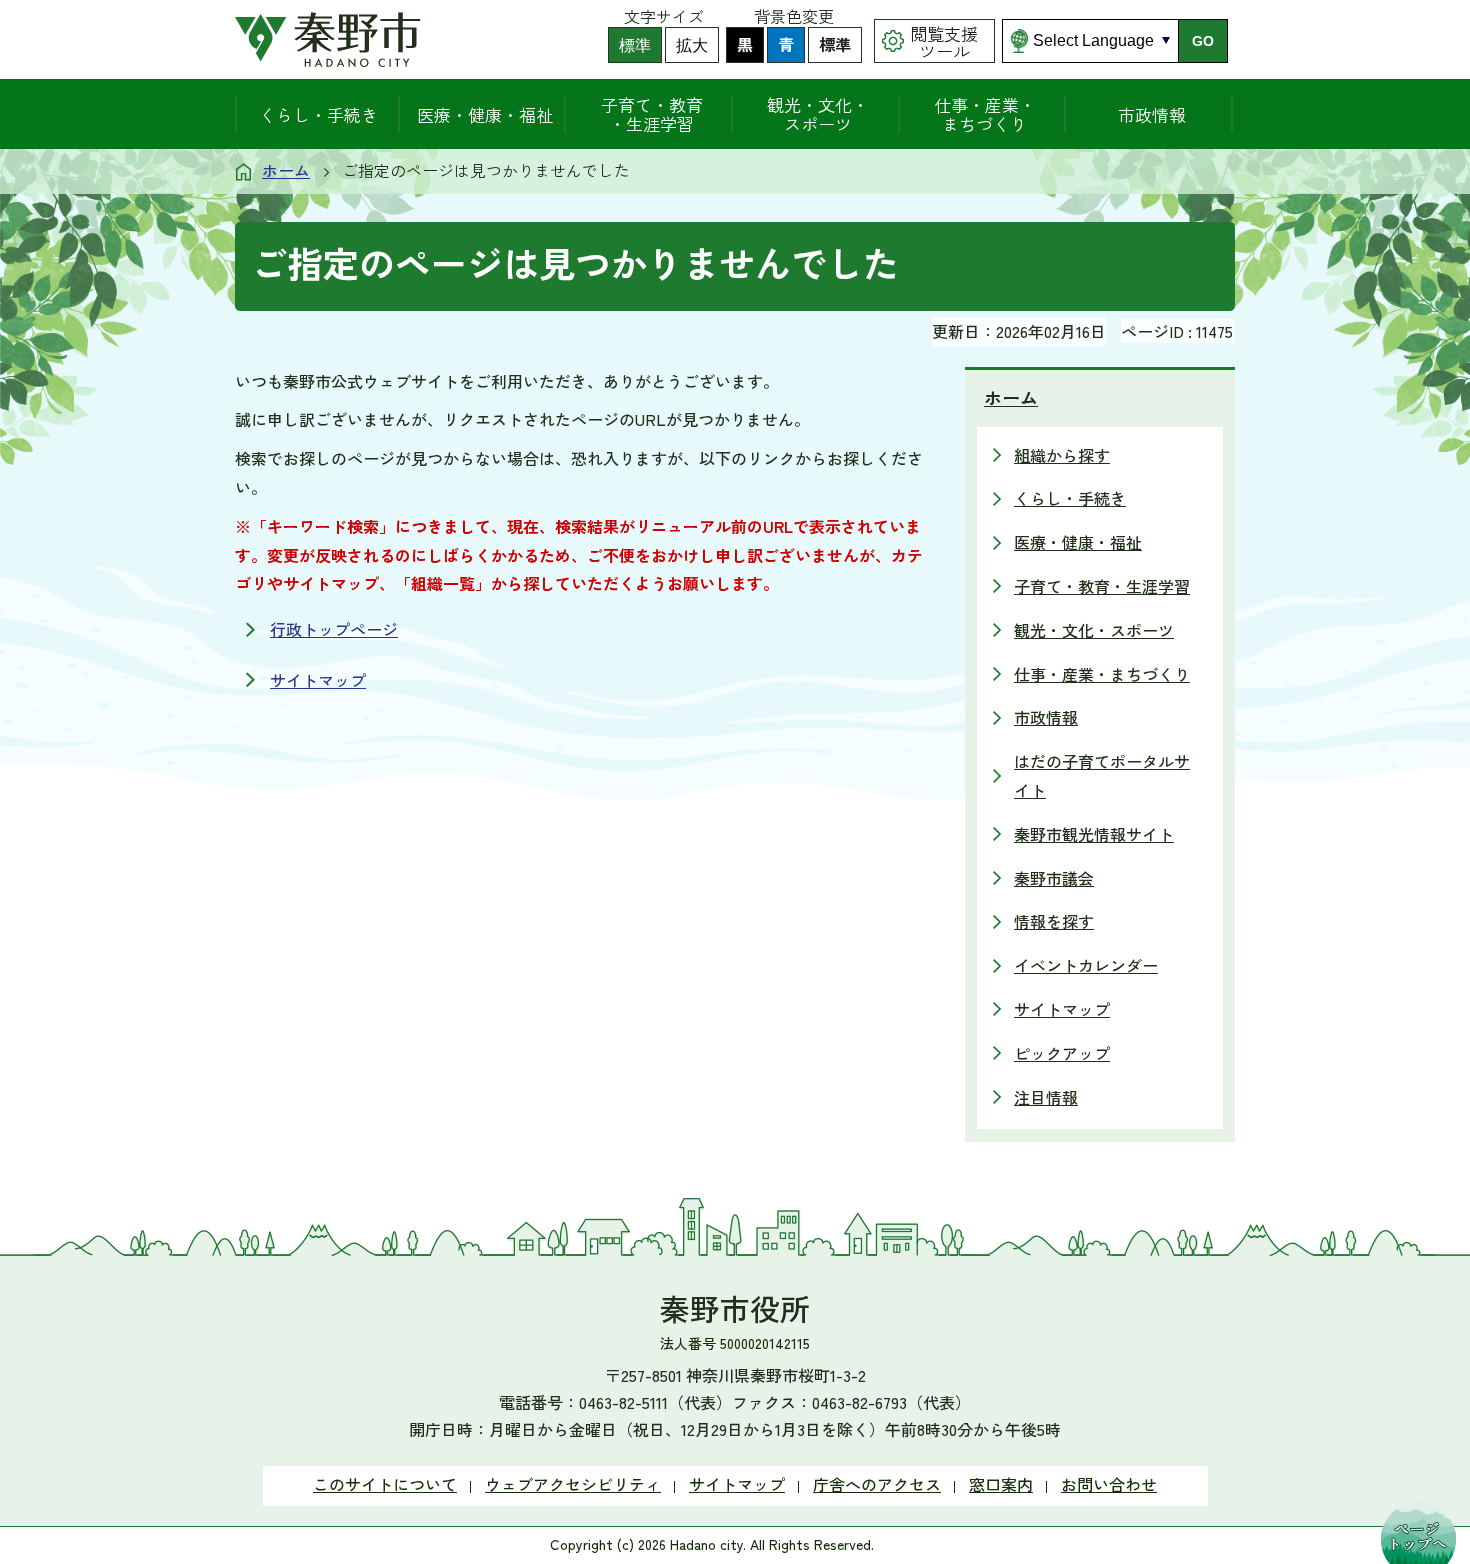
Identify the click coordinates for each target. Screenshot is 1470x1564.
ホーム (286, 170)
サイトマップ (318, 680)
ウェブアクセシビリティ (573, 1484)
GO (1203, 41)
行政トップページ (334, 629)
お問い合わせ (1109, 1484)
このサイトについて (385, 1484)
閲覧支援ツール (944, 42)
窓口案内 (1001, 1484)
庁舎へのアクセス (877, 1484)
